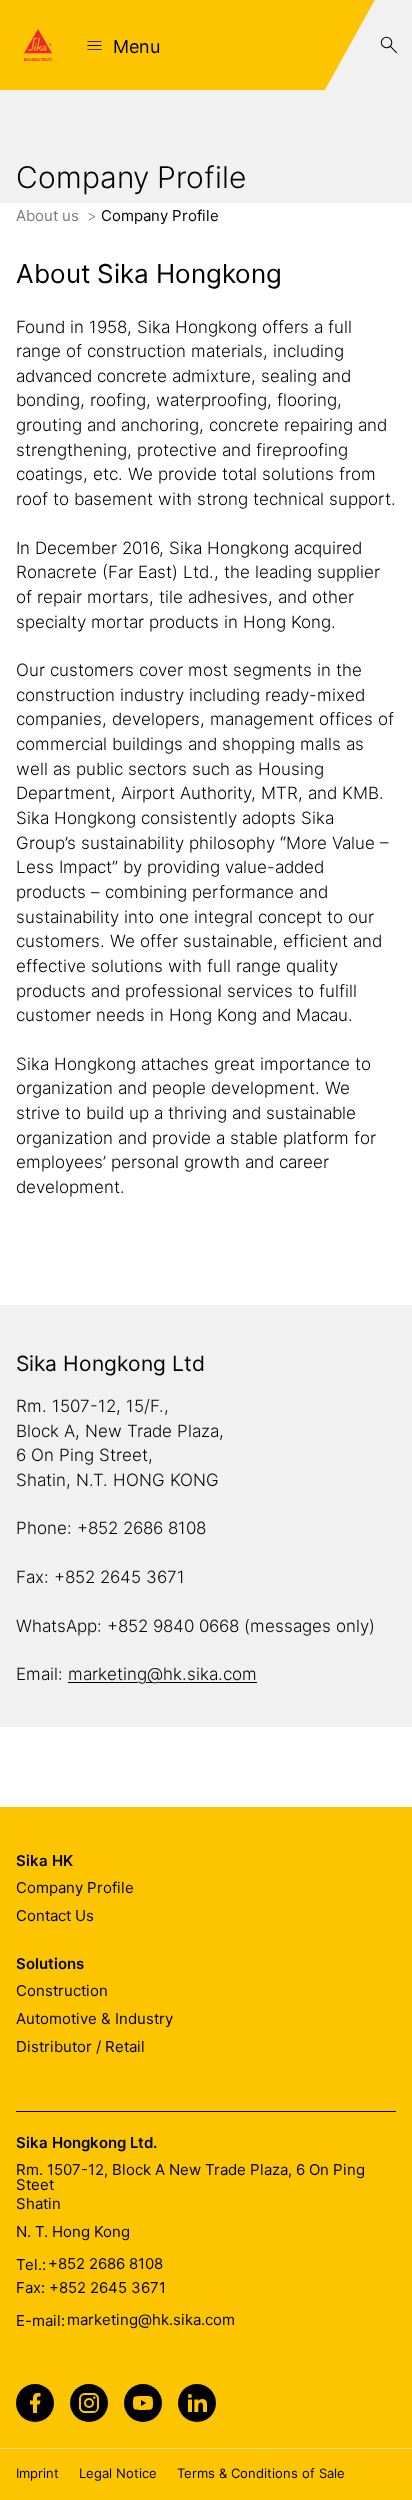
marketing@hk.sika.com (162, 1674)
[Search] (389, 45)
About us (49, 215)
